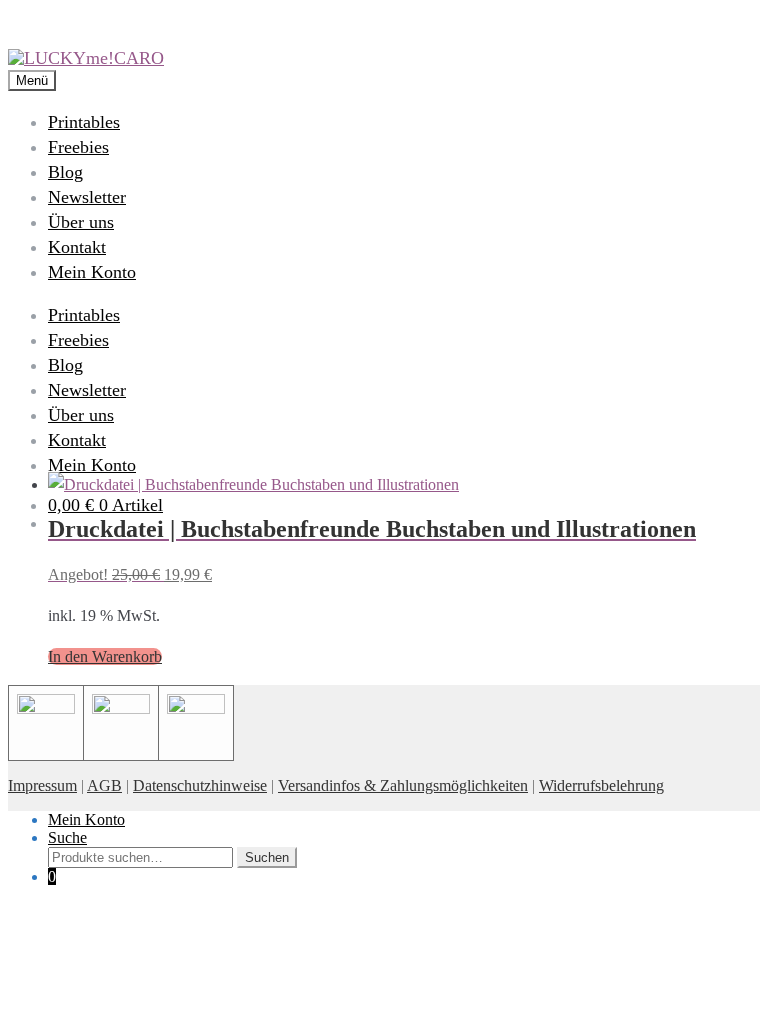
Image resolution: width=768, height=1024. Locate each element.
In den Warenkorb (105, 656)
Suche (67, 837)
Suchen (267, 857)
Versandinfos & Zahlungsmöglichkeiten (403, 785)
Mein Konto (92, 272)
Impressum (42, 785)
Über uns (81, 222)
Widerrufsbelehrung (601, 785)
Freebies (78, 147)
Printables (84, 122)
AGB (104, 785)
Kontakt (77, 247)
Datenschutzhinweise (200, 785)
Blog (65, 172)
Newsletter (87, 197)
